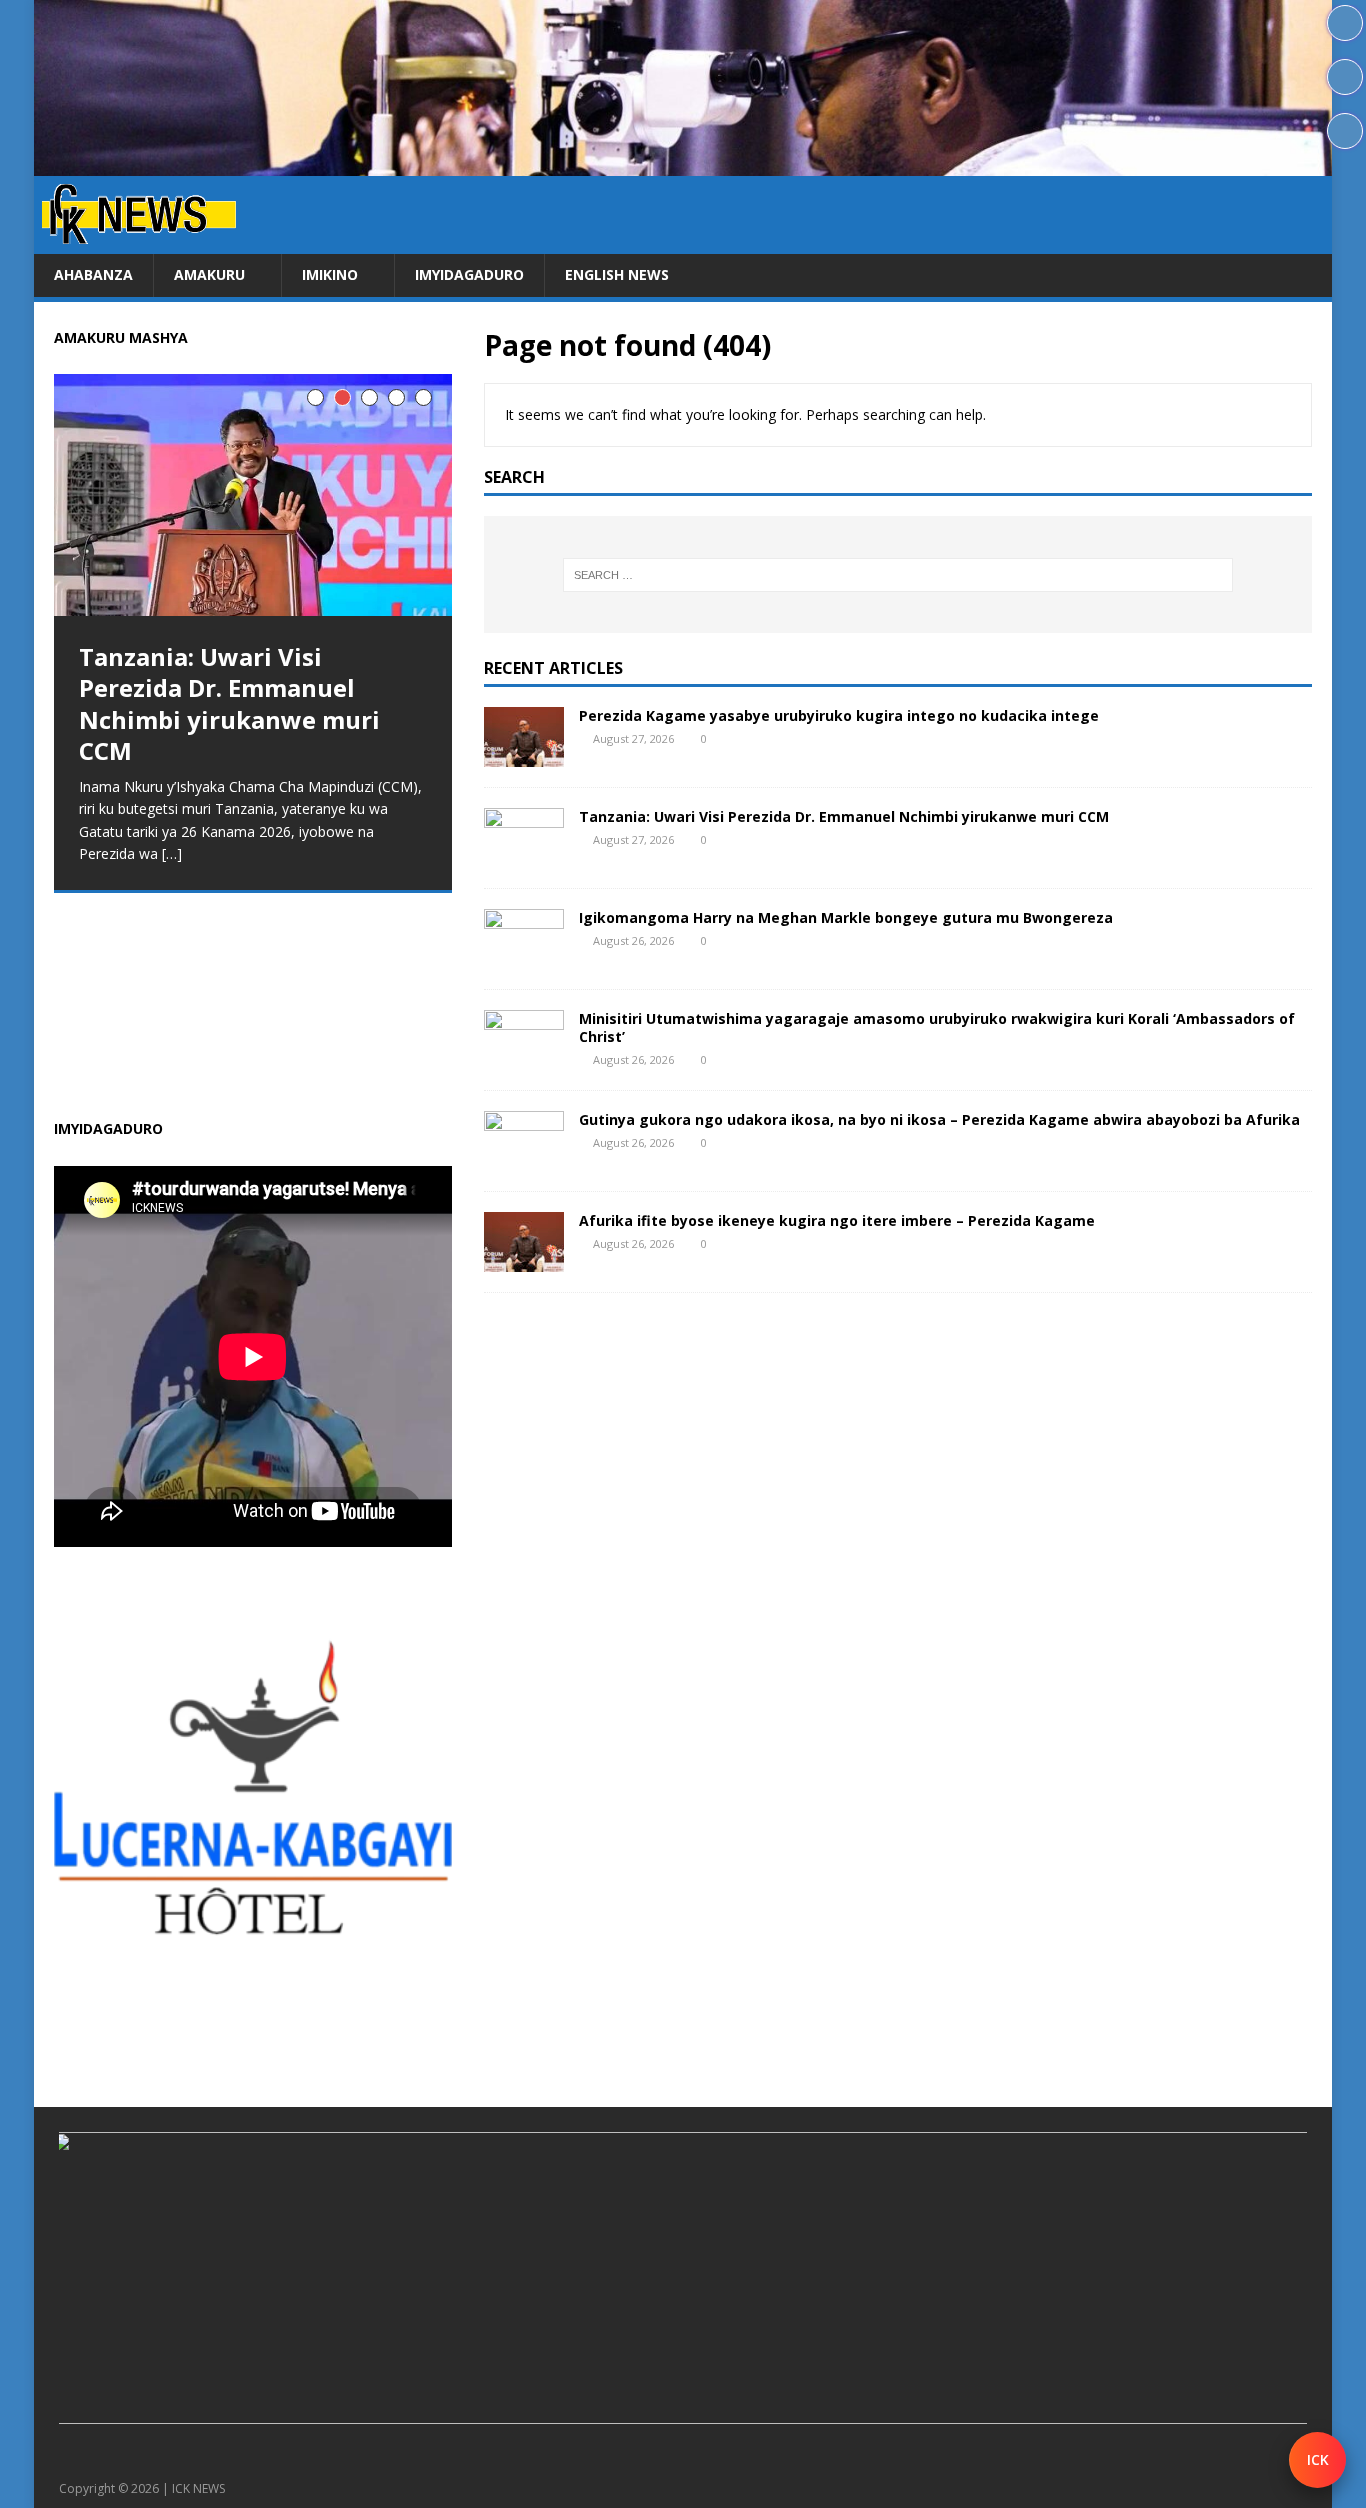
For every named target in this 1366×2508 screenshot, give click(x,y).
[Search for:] (897, 575)
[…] (203, 1053)
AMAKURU (209, 274)
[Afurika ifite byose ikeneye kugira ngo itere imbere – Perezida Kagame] (524, 1259)
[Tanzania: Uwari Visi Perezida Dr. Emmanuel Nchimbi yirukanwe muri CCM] (524, 855)
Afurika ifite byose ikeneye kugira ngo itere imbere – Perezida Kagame (837, 1220)
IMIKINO (330, 274)
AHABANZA (93, 274)
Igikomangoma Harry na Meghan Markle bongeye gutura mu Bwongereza (846, 917)
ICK (1318, 2459)
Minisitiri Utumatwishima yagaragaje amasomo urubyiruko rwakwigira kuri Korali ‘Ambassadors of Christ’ (937, 1027)
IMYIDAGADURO (469, 274)
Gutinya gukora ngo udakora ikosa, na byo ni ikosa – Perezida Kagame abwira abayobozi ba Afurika (939, 1119)
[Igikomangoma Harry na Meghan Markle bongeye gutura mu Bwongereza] (524, 956)
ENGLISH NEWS (617, 274)
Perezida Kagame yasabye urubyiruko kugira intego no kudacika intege (839, 715)
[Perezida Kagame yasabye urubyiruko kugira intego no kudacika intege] (524, 754)
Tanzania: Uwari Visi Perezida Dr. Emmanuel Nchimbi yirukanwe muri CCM (844, 816)
